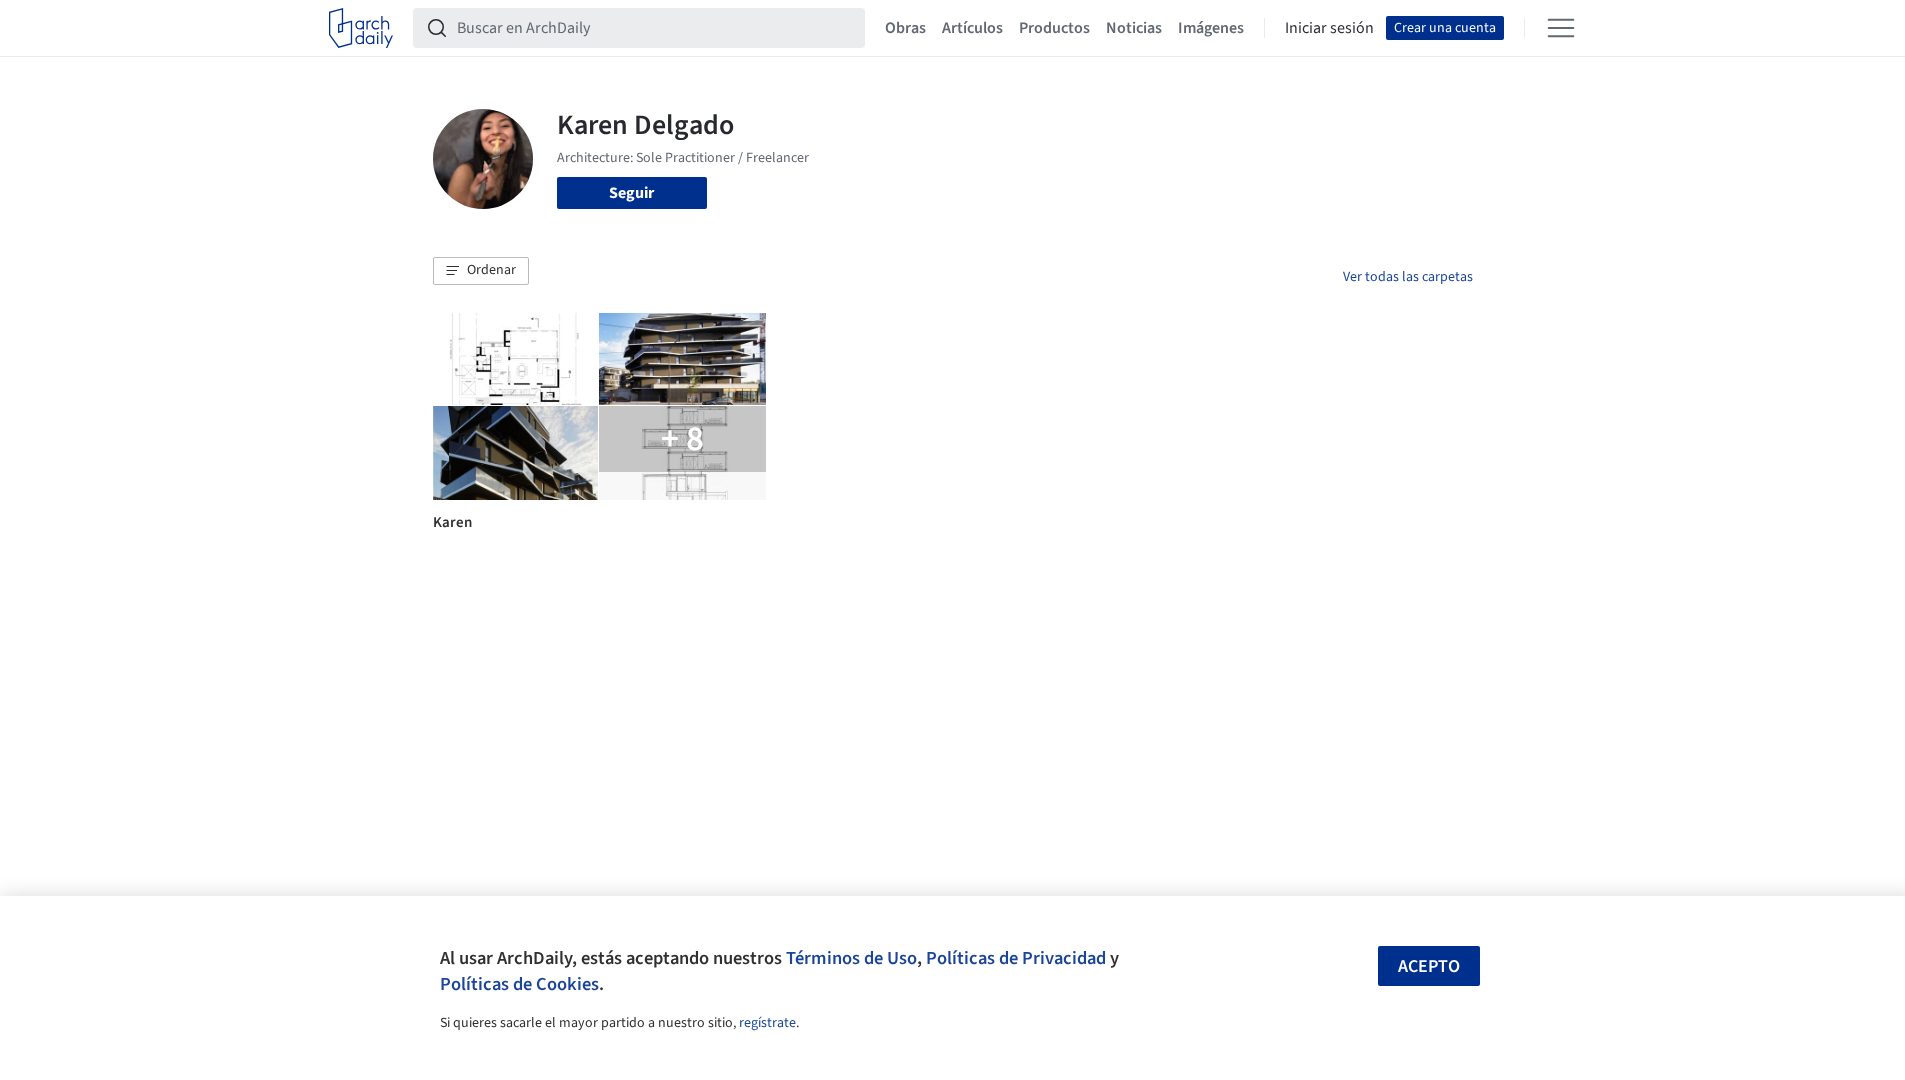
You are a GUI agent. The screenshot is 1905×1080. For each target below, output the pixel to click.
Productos (1054, 28)
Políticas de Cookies (519, 984)
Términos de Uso (851, 958)
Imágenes (1211, 28)
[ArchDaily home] (361, 28)
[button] (481, 271)
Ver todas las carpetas (1408, 277)
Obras (905, 28)
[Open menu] (1561, 28)
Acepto (1429, 966)
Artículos (972, 28)
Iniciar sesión (1329, 28)
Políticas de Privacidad (1016, 958)
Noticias (1134, 28)
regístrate (767, 1023)
